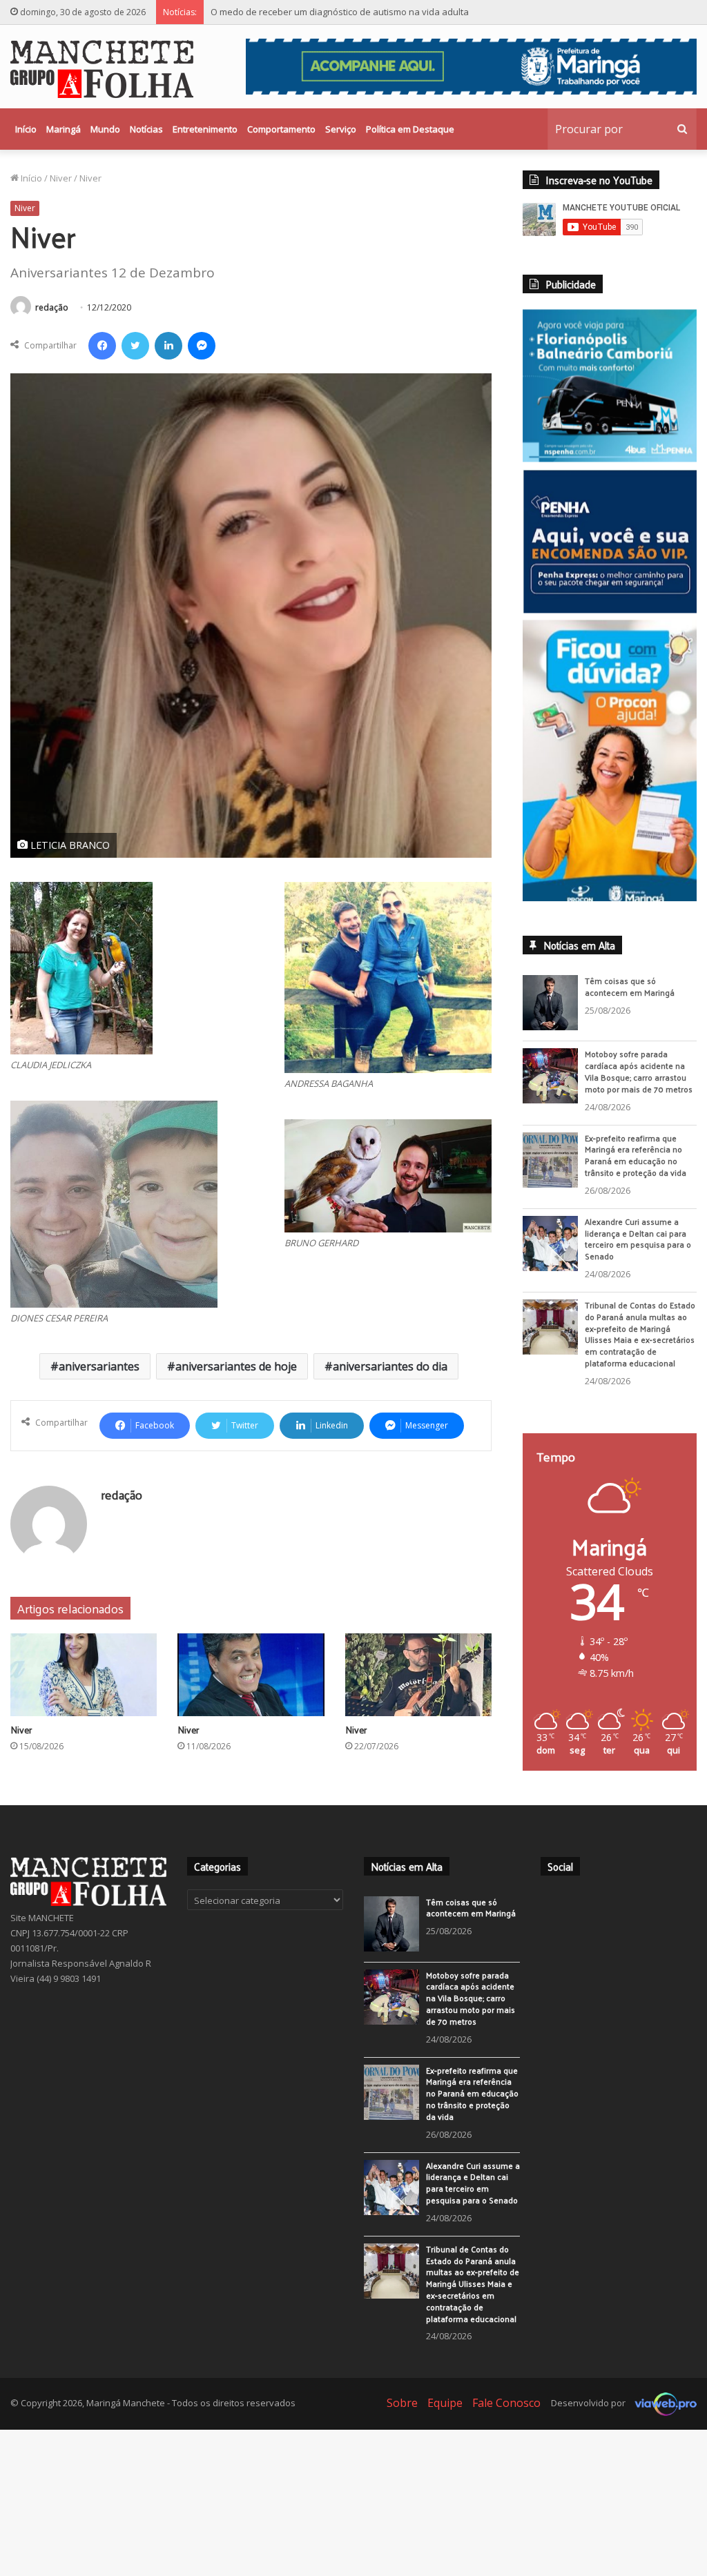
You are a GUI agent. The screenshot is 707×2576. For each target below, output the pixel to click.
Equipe (445, 2403)
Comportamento (281, 129)
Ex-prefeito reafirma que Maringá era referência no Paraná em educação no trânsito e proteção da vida (636, 1155)
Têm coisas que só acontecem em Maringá (630, 986)
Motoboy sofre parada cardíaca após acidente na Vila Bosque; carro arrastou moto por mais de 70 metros (639, 1071)
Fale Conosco (506, 2403)
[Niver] (84, 1675)
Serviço (341, 129)
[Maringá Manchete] (102, 69)
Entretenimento (205, 129)
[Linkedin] (168, 346)
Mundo (105, 129)
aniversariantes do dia (390, 1366)
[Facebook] (102, 346)
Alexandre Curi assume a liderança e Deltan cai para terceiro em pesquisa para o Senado (638, 1239)
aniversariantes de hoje (236, 1366)
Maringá (64, 129)
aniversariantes (99, 1366)
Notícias (146, 129)
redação (52, 307)
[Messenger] (202, 346)
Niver (61, 178)
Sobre (402, 2403)
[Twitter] (135, 346)
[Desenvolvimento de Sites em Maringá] (662, 2403)
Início (26, 129)
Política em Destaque (410, 129)
